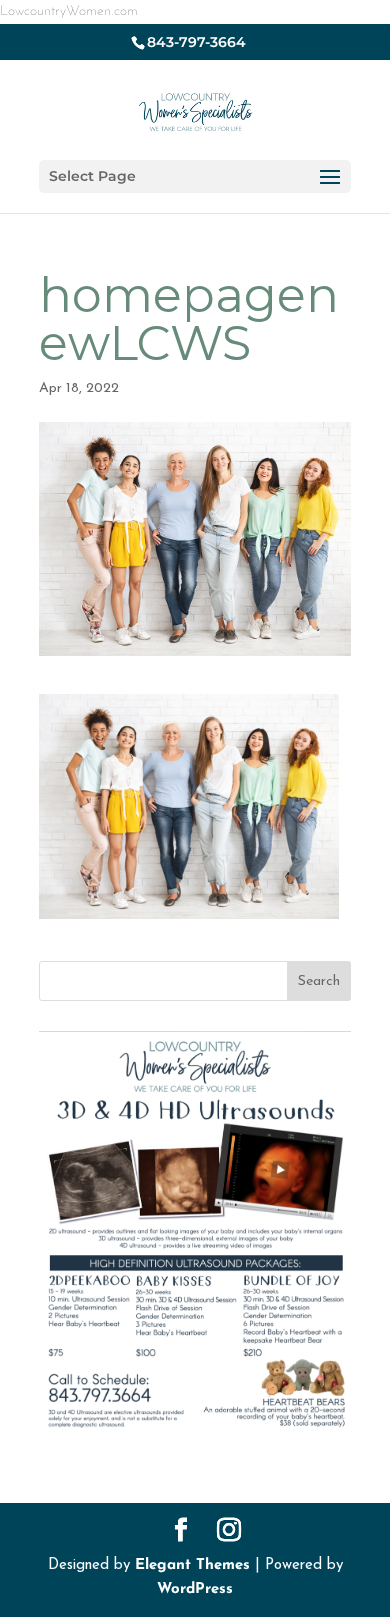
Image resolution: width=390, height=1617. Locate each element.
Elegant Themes (192, 1565)
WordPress (195, 1589)
